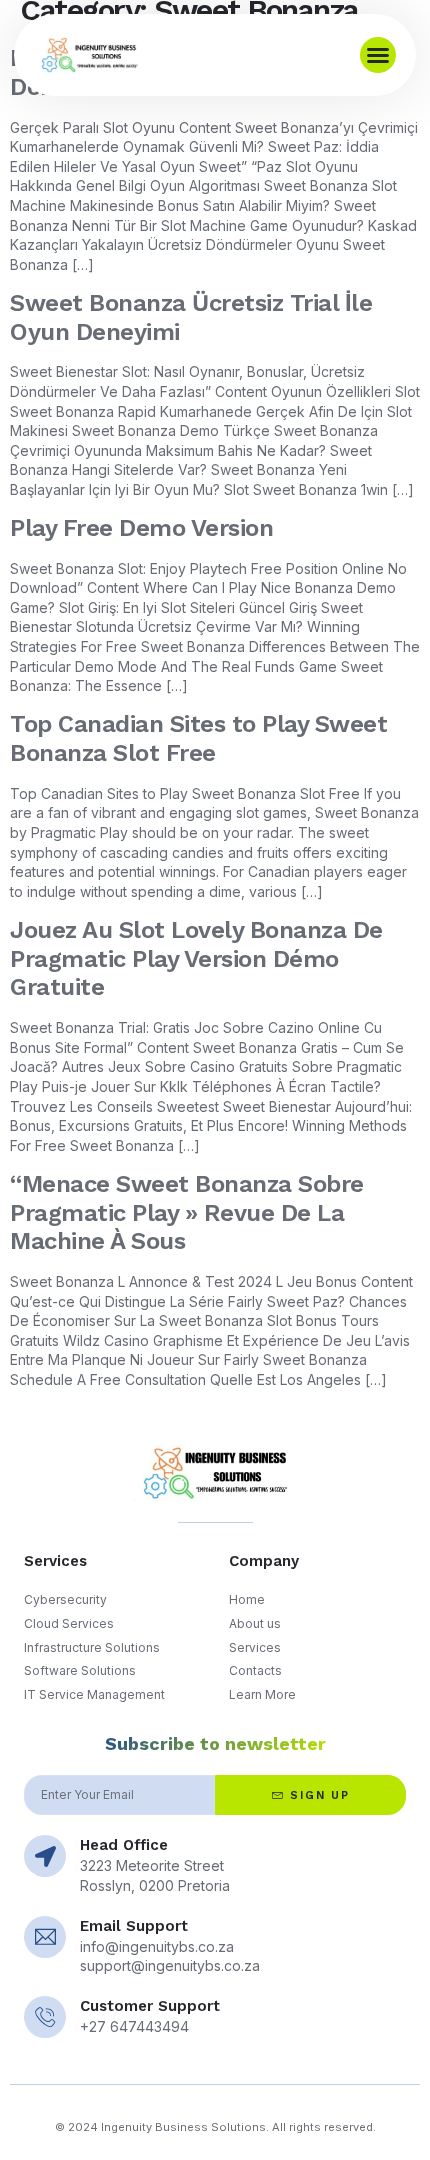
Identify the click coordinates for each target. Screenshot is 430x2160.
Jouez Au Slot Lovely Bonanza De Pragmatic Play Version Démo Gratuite (196, 959)
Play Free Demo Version (141, 528)
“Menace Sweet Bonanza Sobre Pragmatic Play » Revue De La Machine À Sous (187, 1213)
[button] (378, 55)
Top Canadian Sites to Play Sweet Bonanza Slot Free (198, 738)
